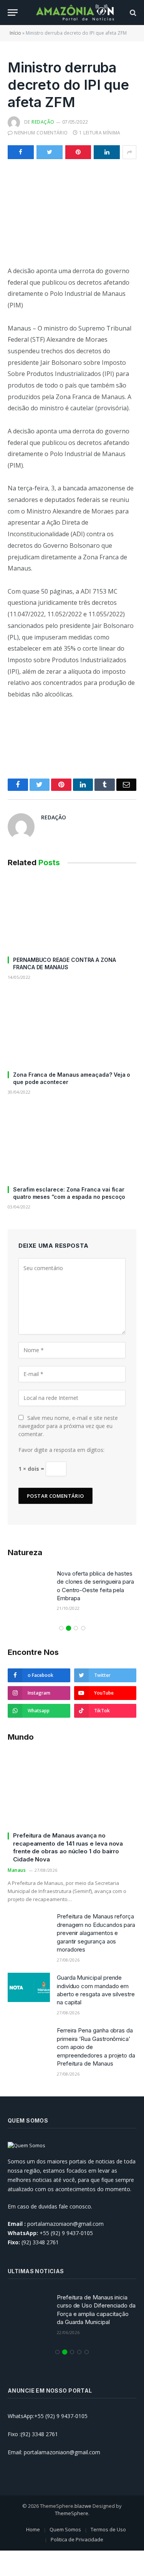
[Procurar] (132, 13)
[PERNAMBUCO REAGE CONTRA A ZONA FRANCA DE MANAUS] (72, 913)
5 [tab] (87, 2352)
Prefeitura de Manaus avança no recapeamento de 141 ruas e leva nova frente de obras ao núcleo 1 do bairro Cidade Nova (68, 1847)
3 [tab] (76, 1628)
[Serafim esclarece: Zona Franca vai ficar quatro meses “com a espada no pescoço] (72, 1143)
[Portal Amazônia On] (76, 13)
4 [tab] (83, 1628)
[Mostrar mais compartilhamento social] (129, 152)
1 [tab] (61, 1628)
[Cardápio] (13, 13)
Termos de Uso (108, 2529)
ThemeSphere (72, 2513)
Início (15, 33)
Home (33, 2529)
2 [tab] (69, 1628)
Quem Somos (65, 2529)
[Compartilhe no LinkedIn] (107, 152)
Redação (43, 122)
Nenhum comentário (41, 133)
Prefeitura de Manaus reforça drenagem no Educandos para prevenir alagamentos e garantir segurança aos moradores (96, 1933)
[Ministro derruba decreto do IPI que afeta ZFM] (72, 211)
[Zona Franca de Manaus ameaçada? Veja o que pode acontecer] (72, 1028)
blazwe (83, 2506)
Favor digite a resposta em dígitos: (61, 1450)
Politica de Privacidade (77, 2539)
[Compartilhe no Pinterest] (78, 152)
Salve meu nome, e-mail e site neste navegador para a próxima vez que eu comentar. (68, 1426)
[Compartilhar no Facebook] (21, 152)
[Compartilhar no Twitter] (50, 152)
